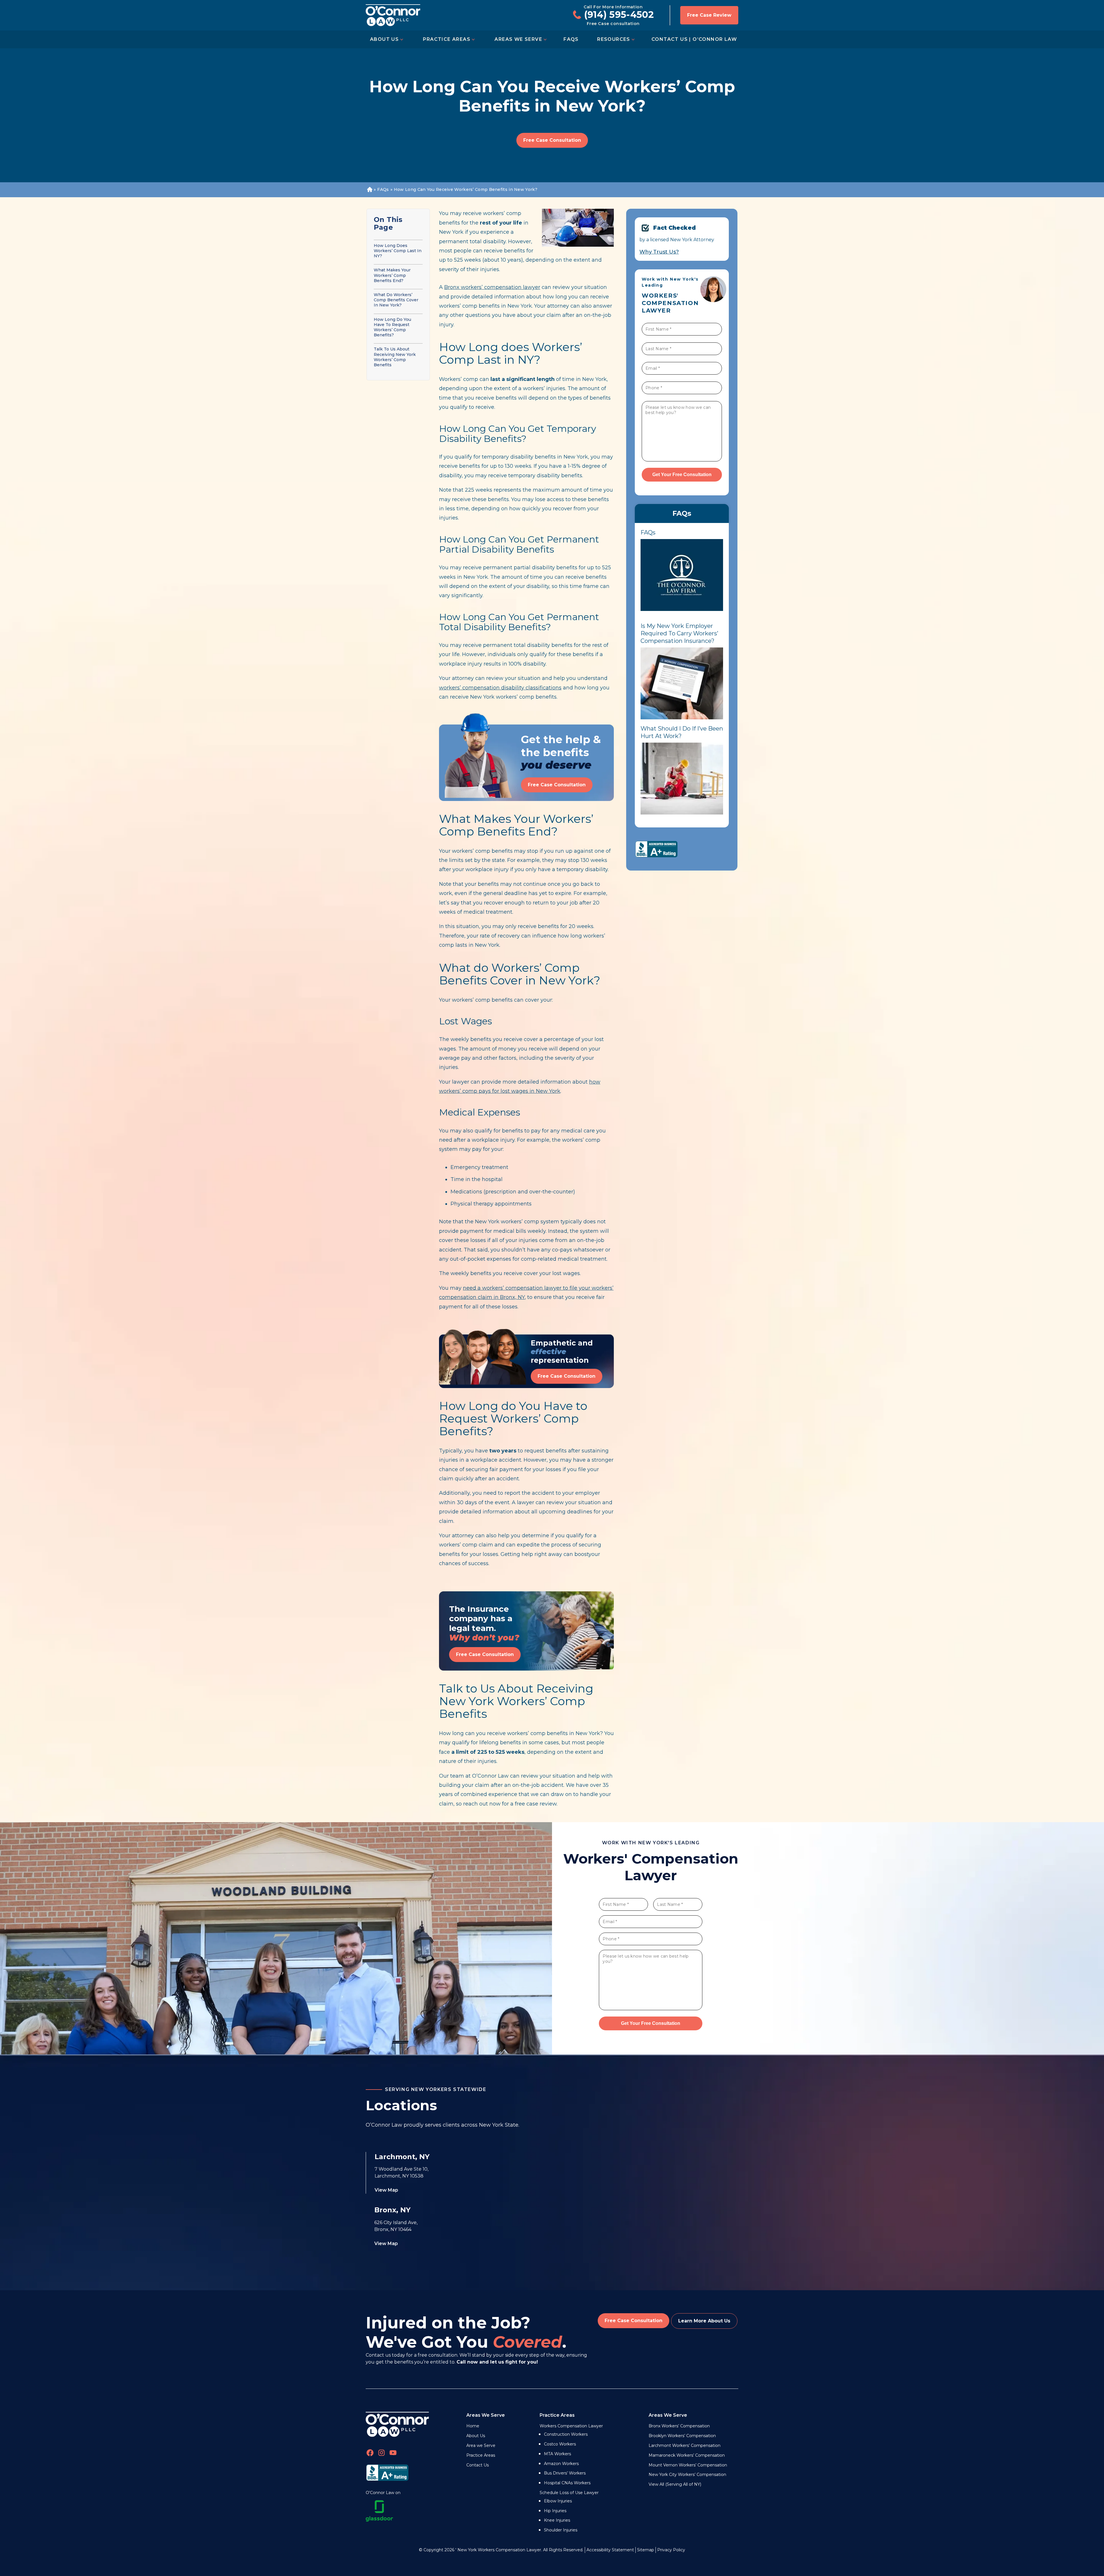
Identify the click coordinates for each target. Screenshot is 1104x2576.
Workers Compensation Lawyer (571, 2426)
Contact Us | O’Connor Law (694, 39)
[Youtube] (393, 2454)
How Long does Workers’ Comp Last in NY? (398, 251)
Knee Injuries (557, 2520)
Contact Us (478, 2465)
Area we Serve (481, 2445)
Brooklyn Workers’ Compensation (682, 2436)
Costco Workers (560, 2444)
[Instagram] (382, 2454)
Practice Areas (447, 39)
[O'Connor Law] (393, 15)
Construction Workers (566, 2434)
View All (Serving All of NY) (675, 2484)
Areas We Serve (518, 39)
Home (369, 190)
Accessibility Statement (610, 2550)
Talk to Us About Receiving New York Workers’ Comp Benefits (395, 357)
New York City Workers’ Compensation (687, 2475)
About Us (384, 39)
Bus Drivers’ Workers (565, 2473)
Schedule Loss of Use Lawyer (569, 2493)
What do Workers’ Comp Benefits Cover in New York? (396, 300)
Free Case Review (709, 15)
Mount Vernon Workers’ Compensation (688, 2465)
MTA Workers (557, 2454)
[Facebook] (370, 2454)
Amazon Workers (561, 2464)
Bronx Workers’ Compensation (679, 2426)
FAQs (571, 39)
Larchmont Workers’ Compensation (685, 2445)
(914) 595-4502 (619, 15)
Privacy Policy (671, 2550)
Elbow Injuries (558, 2501)
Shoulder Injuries (561, 2530)
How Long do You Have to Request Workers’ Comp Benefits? (392, 327)
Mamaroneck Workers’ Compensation (687, 2455)
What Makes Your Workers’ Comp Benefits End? (392, 275)
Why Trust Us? (659, 252)
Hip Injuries (555, 2511)
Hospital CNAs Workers (567, 2483)
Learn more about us (704, 2321)
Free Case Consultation (552, 140)
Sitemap (646, 2550)
